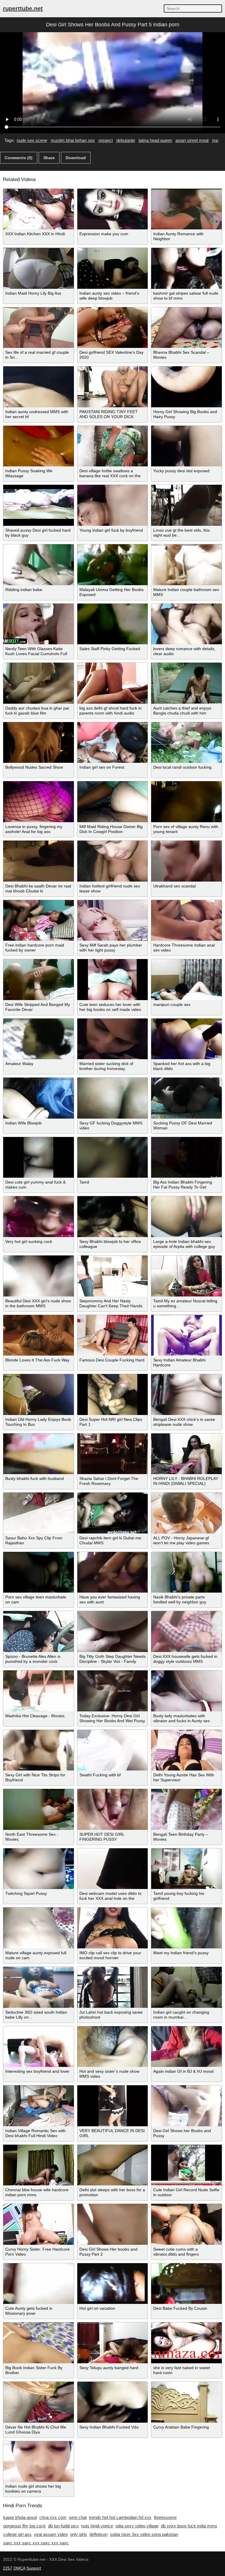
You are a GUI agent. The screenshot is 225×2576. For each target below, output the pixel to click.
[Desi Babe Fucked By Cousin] (186, 2284)
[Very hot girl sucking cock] (39, 1217)
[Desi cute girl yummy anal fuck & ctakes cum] (39, 1158)
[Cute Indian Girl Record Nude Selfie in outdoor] (186, 2165)
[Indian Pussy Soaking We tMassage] (39, 446)
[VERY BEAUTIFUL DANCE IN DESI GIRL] (113, 2106)
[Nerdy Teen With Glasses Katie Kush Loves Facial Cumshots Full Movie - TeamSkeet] (39, 624)
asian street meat (192, 140)
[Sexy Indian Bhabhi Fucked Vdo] (113, 2402)
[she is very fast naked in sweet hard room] (186, 2343)
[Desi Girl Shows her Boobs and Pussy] (186, 2106)
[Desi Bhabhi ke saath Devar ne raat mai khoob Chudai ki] (39, 861)
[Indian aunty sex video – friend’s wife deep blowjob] (113, 268)
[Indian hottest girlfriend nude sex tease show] (113, 861)
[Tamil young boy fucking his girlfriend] (186, 1869)
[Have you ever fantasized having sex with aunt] (113, 1572)
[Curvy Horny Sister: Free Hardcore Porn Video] (39, 2224)
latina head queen (155, 140)
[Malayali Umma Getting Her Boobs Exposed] (113, 565)
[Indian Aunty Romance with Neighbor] (186, 209)
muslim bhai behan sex (73, 140)
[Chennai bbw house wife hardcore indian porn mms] (39, 2165)
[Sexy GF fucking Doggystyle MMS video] (113, 1098)
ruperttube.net (23, 8)
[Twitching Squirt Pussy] (39, 1869)
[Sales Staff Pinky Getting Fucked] (113, 624)
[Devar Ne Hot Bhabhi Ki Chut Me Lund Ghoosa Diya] (39, 2402)
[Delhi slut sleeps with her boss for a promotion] (113, 2165)
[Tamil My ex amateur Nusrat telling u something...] (186, 1276)
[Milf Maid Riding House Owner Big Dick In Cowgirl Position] (113, 802)
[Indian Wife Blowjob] (39, 1098)
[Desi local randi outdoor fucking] (186, 743)
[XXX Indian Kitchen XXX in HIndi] (39, 209)
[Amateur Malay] (39, 1039)
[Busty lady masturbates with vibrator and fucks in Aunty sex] (186, 1691)
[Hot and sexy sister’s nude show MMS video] (113, 2047)
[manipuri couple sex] (186, 980)
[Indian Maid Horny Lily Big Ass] (39, 268)
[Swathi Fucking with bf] (113, 1750)
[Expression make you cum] (113, 209)
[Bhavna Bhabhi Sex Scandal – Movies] (186, 328)
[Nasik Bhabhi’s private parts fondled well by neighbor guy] (186, 1572)
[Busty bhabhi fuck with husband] (39, 1454)
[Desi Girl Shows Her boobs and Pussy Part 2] (113, 2224)
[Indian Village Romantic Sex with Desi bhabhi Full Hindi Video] (39, 2106)
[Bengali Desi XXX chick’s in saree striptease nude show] (186, 1395)
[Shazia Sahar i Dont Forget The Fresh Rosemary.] (113, 1454)
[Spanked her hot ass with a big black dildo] (186, 1039)
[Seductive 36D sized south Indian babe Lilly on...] (39, 1987)
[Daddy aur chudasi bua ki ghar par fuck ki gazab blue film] (39, 683)
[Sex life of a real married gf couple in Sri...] (39, 328)
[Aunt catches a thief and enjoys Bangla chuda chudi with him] (186, 683)
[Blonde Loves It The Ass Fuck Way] (39, 1335)
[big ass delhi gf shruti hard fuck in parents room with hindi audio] (113, 683)
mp (215, 140)
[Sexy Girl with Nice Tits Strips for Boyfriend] (39, 1750)
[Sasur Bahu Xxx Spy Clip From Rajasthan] (39, 1513)
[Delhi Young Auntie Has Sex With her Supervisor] (186, 1750)
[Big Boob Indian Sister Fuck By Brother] (39, 2343)
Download (76, 158)
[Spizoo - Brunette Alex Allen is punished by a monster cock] (39, 1632)
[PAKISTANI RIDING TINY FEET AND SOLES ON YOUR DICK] (113, 387)
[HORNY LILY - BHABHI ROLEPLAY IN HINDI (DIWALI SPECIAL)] (186, 1454)
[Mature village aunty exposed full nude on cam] (39, 1928)
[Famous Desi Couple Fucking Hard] (113, 1335)
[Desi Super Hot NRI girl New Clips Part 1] (113, 1395)
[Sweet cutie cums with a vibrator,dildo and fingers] (186, 2224)
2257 (8, 2568)
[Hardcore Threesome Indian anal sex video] (186, 921)
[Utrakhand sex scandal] (186, 861)
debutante (126, 140)
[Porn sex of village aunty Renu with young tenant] (186, 802)
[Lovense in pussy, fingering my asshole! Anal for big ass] (39, 802)
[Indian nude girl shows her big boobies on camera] (39, 2462)
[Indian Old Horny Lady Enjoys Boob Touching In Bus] (39, 1395)
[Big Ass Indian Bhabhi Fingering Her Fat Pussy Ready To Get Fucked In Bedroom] (186, 1158)
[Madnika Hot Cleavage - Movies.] (39, 1691)
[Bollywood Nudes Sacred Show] (39, 743)
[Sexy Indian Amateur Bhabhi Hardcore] (186, 1335)
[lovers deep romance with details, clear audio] (186, 624)
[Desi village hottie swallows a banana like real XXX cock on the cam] (113, 446)
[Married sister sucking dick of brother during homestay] (113, 1039)
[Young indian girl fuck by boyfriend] (113, 505)
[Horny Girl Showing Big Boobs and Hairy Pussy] (186, 387)
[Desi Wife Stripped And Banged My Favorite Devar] (39, 980)
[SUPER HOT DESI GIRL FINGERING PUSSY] (113, 1809)
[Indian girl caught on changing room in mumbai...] (186, 1987)
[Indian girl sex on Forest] (113, 743)
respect (106, 140)
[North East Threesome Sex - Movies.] (39, 1809)
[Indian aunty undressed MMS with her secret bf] (39, 387)
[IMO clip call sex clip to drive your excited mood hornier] (113, 1928)
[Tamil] (113, 1158)
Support (34, 2568)
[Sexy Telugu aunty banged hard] (113, 2343)
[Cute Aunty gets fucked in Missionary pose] (39, 2284)
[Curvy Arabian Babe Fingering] (186, 2402)
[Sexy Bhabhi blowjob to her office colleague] (113, 1217)
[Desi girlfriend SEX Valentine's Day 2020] (113, 328)
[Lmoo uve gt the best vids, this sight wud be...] (186, 505)
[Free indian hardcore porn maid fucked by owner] (39, 921)
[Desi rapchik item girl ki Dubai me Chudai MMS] (113, 1513)
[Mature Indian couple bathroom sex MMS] (186, 565)
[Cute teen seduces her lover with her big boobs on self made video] (113, 980)
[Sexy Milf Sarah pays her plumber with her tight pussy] (113, 921)
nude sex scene (32, 140)
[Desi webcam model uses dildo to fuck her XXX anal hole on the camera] (113, 1869)
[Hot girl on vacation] (113, 2284)
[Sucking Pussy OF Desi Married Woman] (186, 1098)
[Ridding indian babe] (39, 565)
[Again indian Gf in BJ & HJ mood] (186, 2047)
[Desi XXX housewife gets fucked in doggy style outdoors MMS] (186, 1632)
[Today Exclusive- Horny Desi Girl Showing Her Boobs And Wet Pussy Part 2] (113, 1691)
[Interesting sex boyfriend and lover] (39, 2047)
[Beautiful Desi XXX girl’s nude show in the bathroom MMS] (39, 1276)
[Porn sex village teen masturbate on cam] (39, 1572)
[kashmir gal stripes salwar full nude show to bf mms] (186, 268)
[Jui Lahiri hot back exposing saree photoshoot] (113, 1987)
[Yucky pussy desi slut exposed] (186, 446)
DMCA (19, 2568)
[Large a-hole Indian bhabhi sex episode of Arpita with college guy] (186, 1217)
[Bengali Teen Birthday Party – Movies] (186, 1809)
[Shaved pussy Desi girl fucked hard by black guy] (39, 505)
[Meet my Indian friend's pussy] (186, 1928)
